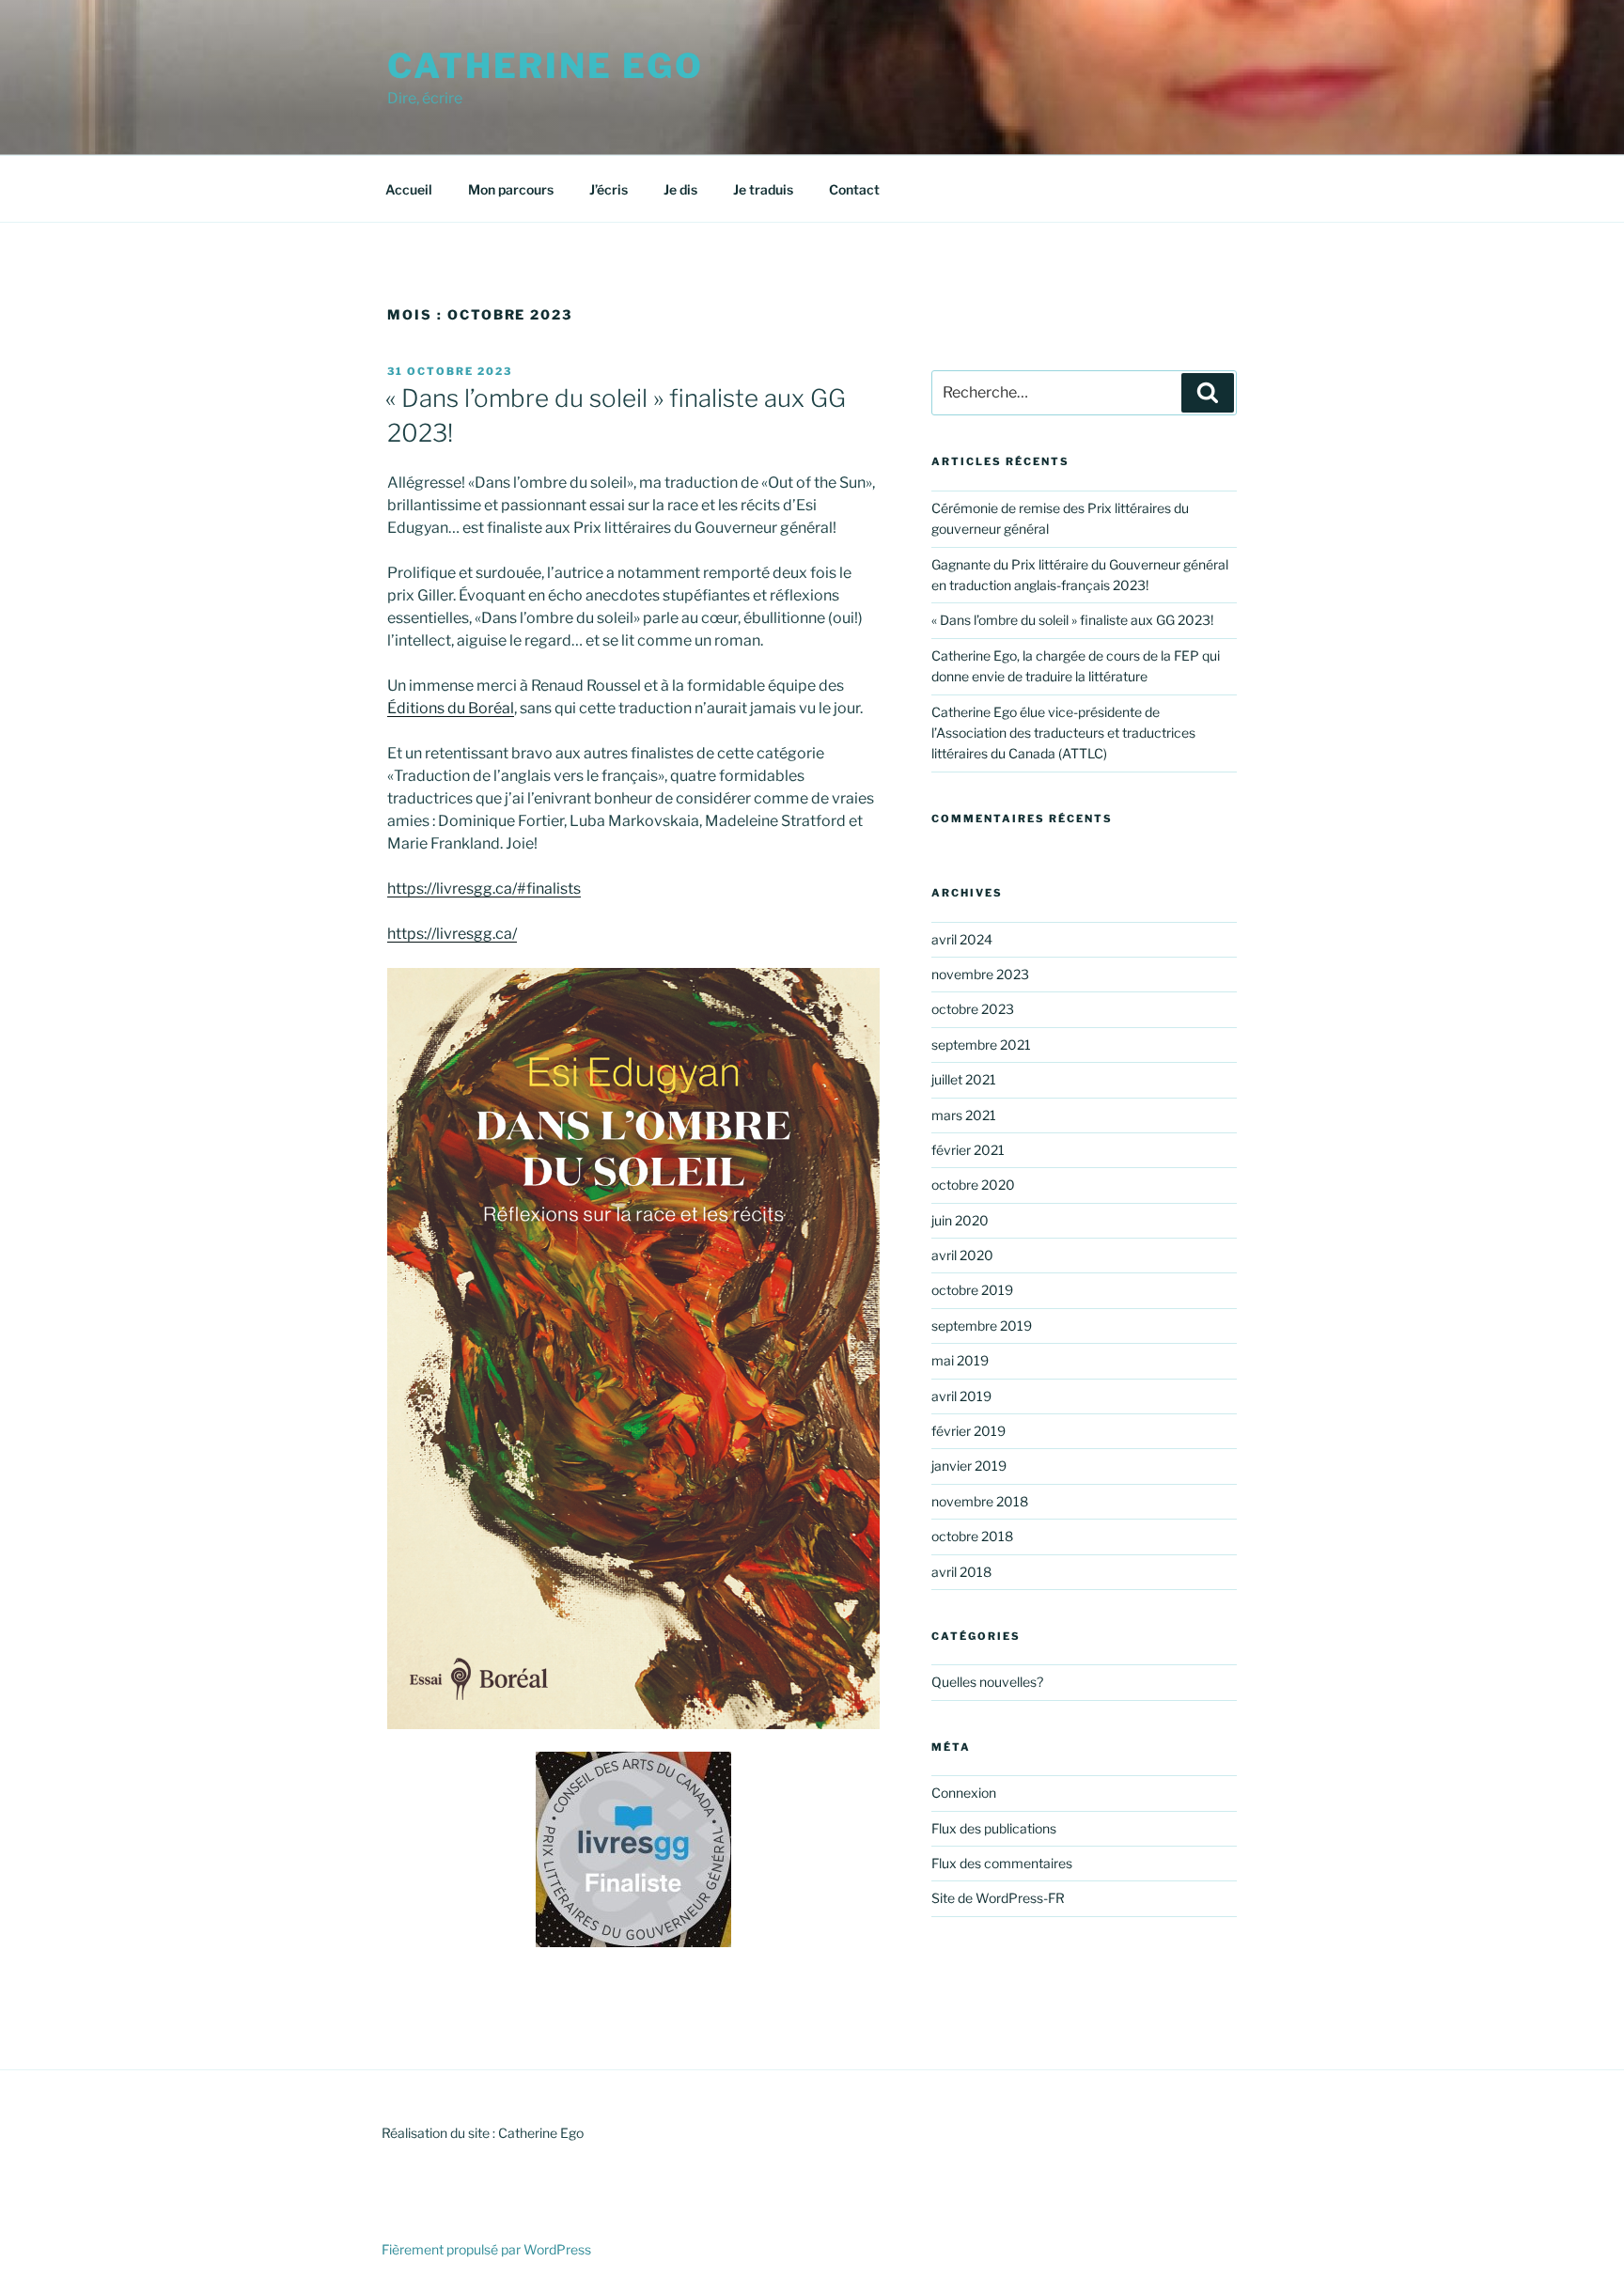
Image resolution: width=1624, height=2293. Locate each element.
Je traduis (763, 189)
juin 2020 (960, 1220)
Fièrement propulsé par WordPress (486, 2249)
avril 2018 (961, 1572)
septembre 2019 (982, 1326)
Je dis (680, 189)
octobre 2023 (973, 1009)
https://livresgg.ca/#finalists (484, 889)
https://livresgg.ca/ (452, 934)
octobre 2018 (972, 1536)
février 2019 (968, 1431)
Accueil (409, 189)
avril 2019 (961, 1396)
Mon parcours (511, 189)
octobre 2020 (973, 1185)
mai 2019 (960, 1360)
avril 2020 (962, 1255)
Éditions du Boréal (451, 708)
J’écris (609, 189)
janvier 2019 (969, 1466)
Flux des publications (994, 1828)
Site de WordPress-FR (998, 1898)
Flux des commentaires (1002, 1863)
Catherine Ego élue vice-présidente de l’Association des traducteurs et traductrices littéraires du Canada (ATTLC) (1063, 733)
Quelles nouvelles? (987, 1682)
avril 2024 (962, 939)
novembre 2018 (980, 1501)
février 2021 (968, 1150)
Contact (854, 189)
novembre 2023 (980, 974)
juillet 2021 (964, 1079)
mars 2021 (964, 1115)
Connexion (964, 1793)
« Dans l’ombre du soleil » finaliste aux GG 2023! (1072, 620)
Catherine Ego (545, 66)
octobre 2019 (972, 1290)
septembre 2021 (981, 1045)
